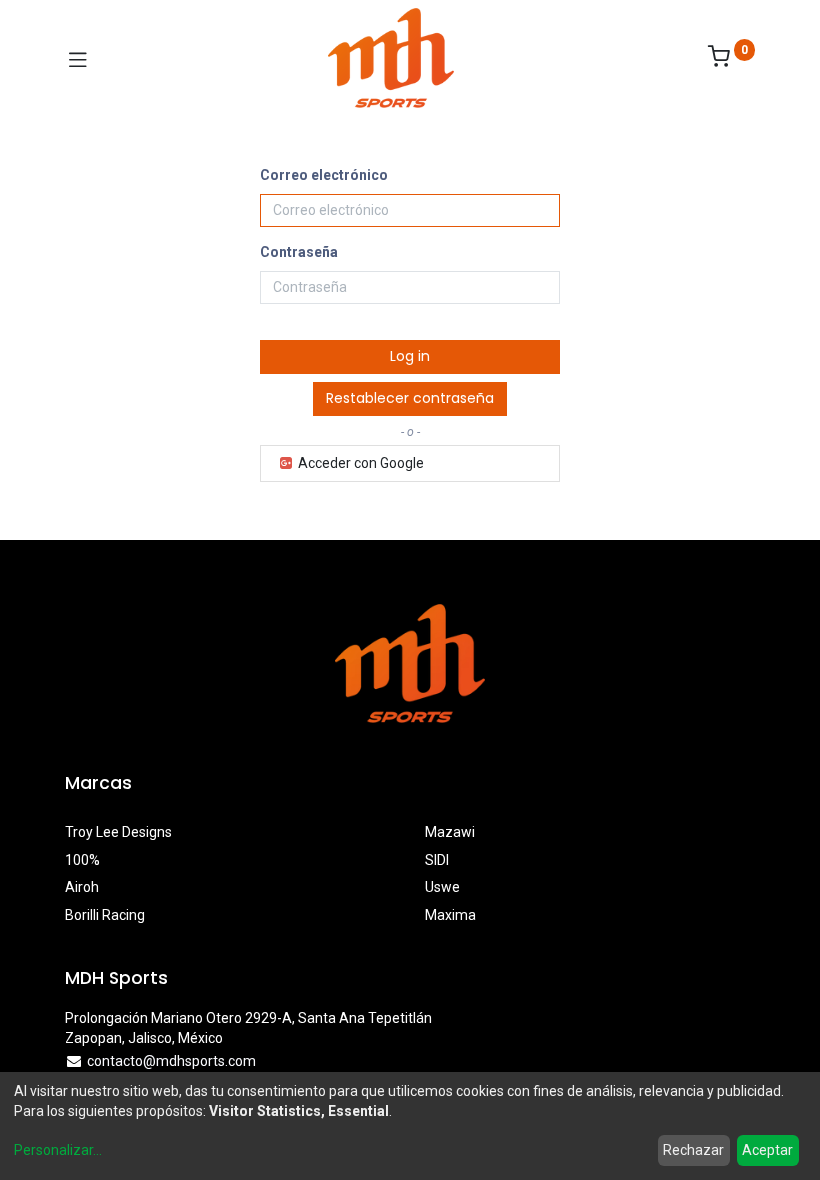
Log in (410, 356)
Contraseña (299, 252)
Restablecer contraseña (410, 398)
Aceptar (767, 1150)
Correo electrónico (324, 175)
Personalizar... (58, 1150)
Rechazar (693, 1150)
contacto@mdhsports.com (171, 1061)
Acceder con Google (359, 463)
